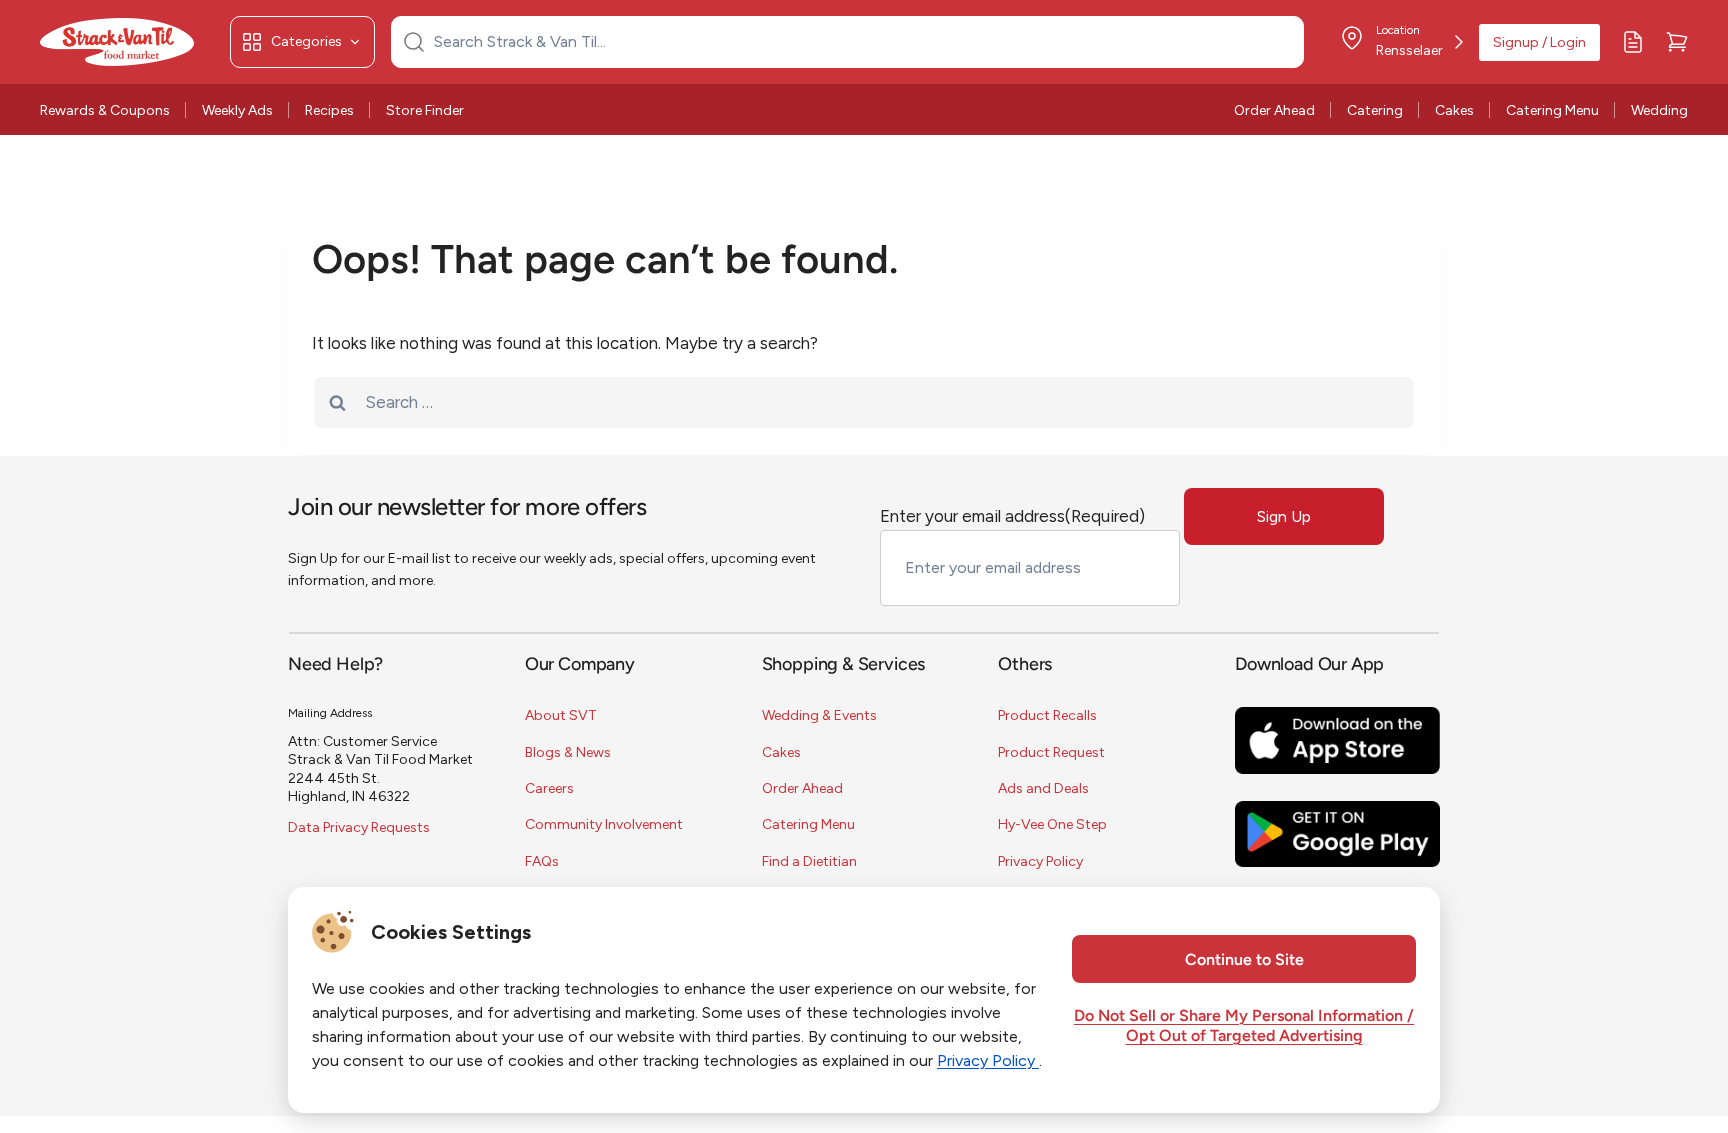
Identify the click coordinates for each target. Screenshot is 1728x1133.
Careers (549, 788)
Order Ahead (1274, 110)
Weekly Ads (237, 110)
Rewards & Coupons (105, 110)
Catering (1375, 110)
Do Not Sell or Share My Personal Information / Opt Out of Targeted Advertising (1244, 1027)
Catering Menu (1552, 110)
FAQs (542, 861)
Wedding (1659, 110)
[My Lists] (1633, 42)
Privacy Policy (1040, 861)
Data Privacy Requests (359, 827)
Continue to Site (1244, 961)
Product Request (1051, 752)
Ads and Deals (1043, 788)
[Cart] (1677, 42)
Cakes (1454, 110)
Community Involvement (604, 824)
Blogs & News (568, 752)
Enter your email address (1012, 516)
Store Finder (425, 110)
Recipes (329, 110)
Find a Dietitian (809, 861)
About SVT (561, 715)
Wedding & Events (819, 715)
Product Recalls (1047, 715)
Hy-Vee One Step (1052, 824)
